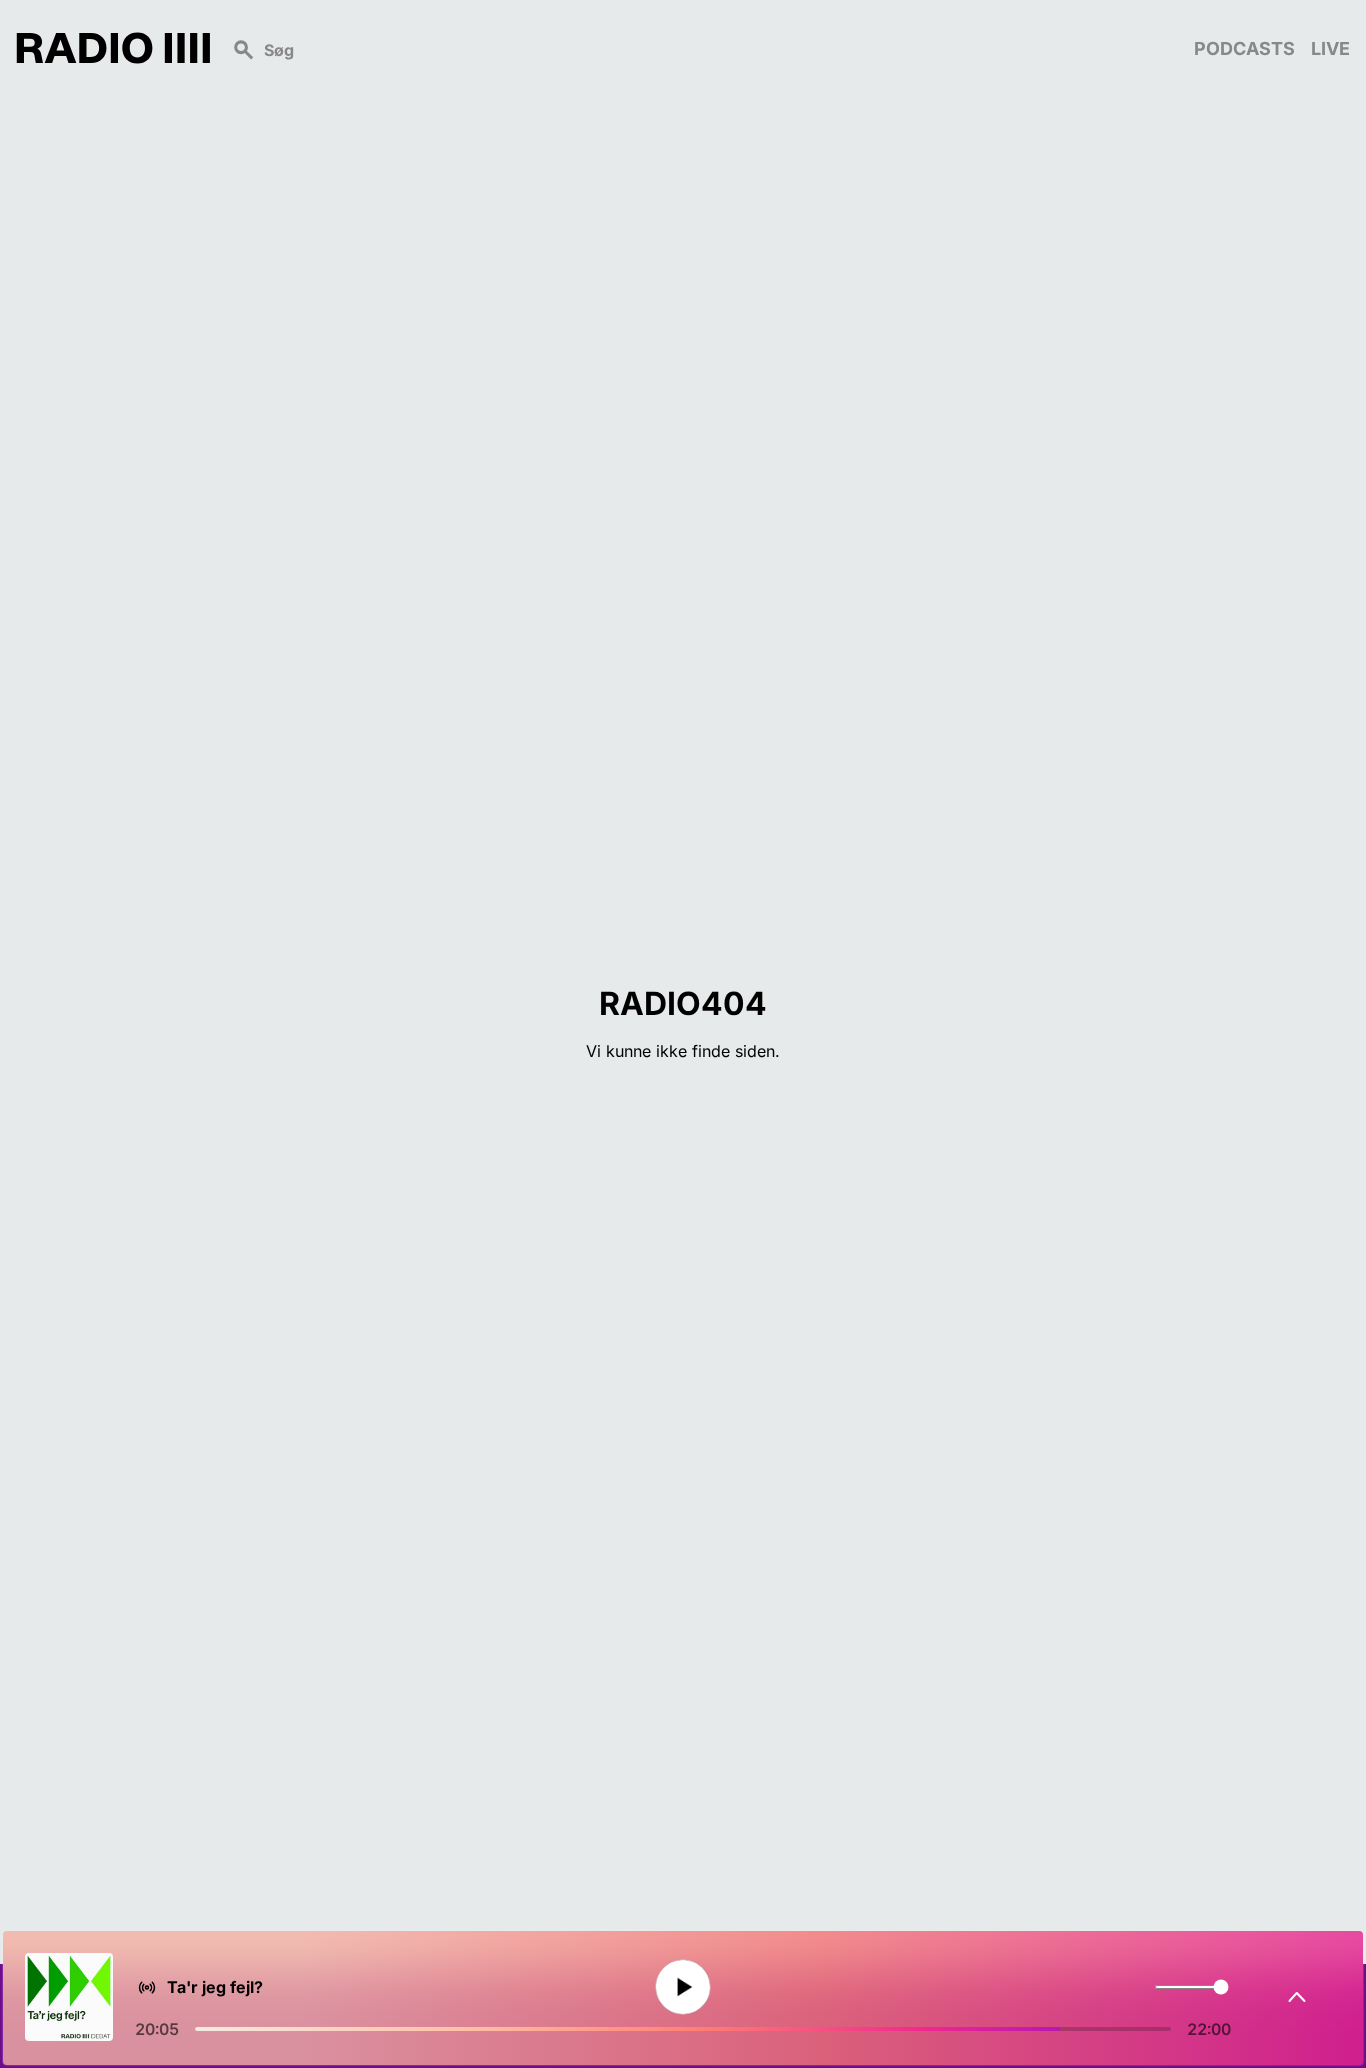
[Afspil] (682, 1987)
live (1330, 48)
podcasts (1244, 48)
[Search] (702, 48)
